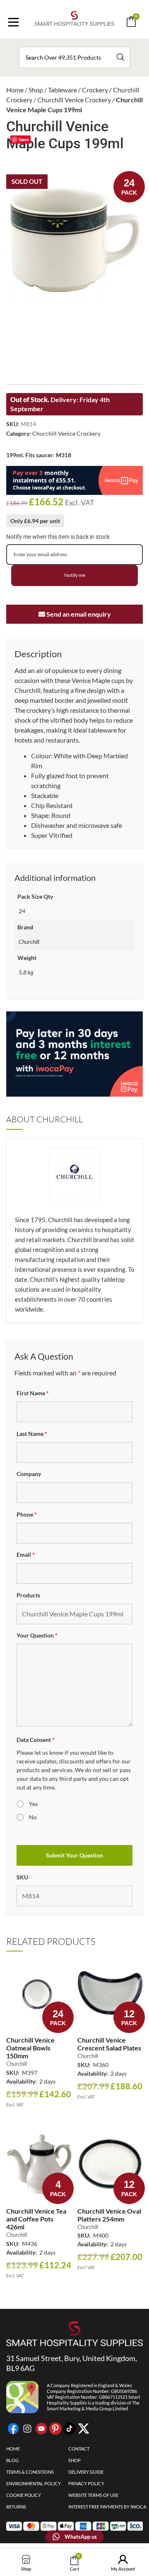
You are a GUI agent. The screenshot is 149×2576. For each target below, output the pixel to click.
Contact (79, 2449)
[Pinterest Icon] (55, 2429)
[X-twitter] (84, 2429)
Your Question (37, 1635)
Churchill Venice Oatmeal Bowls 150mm (30, 2048)
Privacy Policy (86, 2483)
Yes (33, 1804)
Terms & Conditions (30, 2472)
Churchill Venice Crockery (74, 100)
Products (28, 1595)
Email (26, 1555)
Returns (16, 2507)
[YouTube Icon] (41, 2429)
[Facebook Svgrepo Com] (13, 2429)
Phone (27, 1514)
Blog (12, 2460)
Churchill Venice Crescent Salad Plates (109, 2044)
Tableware (62, 90)
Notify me (75, 575)
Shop (36, 90)
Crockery (95, 90)
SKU (22, 1877)
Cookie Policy (24, 2495)
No (33, 1817)
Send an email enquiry (78, 614)
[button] (86, 45)
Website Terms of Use (93, 2495)
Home (15, 90)
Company (29, 1474)
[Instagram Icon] (27, 2429)
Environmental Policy (34, 2483)
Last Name (32, 1434)
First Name (33, 1393)
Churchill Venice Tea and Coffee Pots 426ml (36, 2219)
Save (24, 139)
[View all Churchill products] (74, 1190)
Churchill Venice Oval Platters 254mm (109, 2215)
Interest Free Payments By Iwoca (107, 2507)
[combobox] (74, 57)
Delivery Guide (86, 2472)
